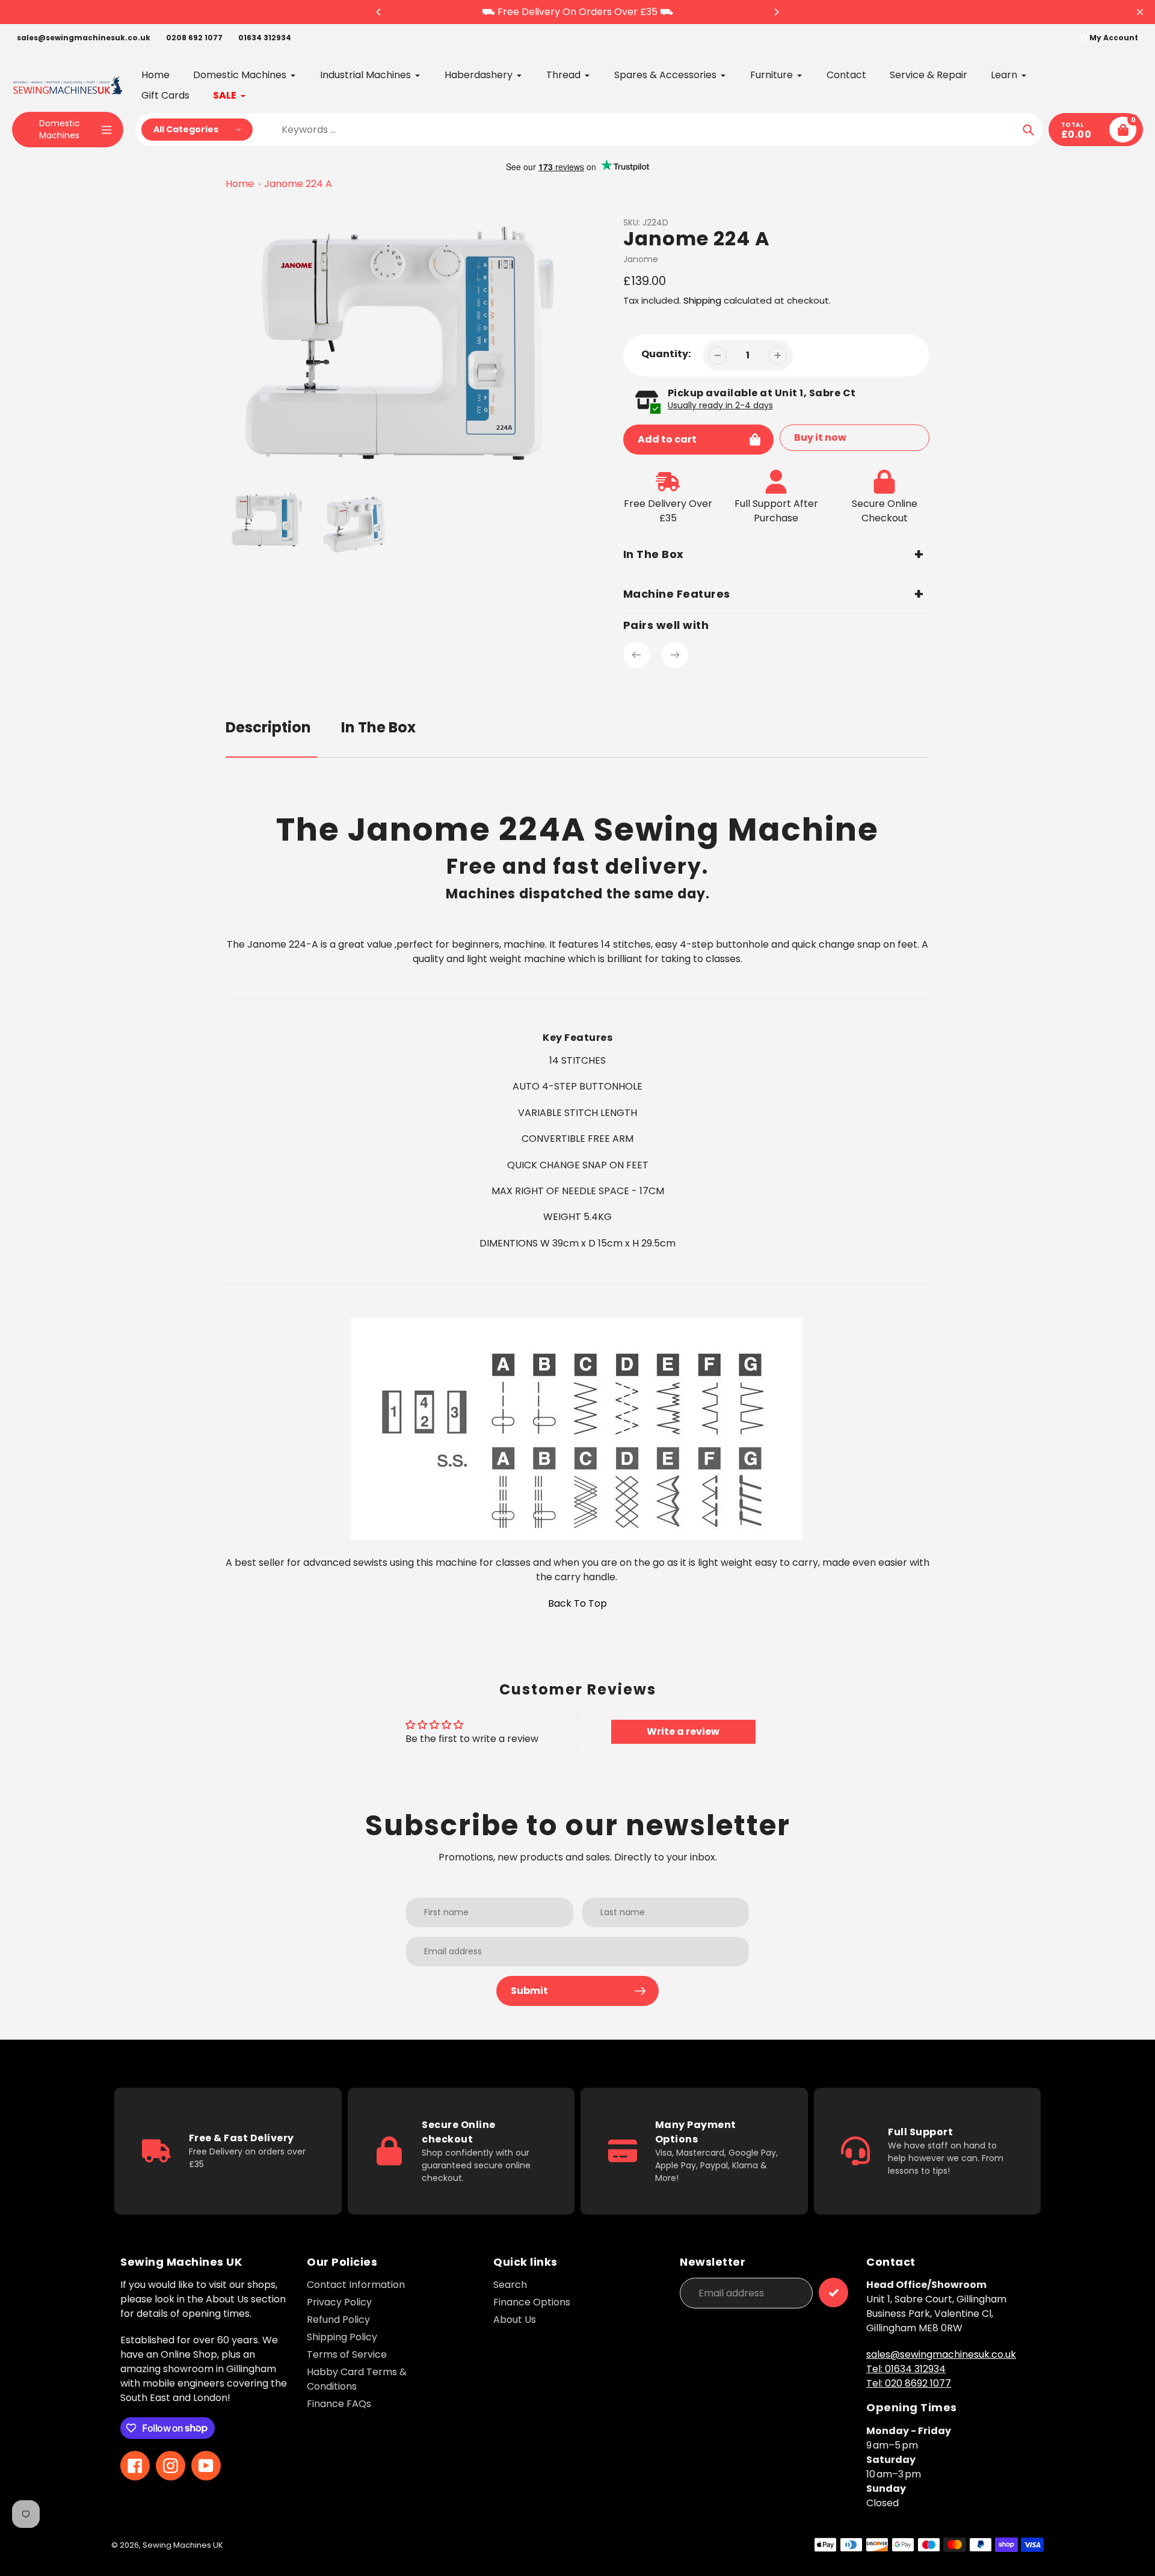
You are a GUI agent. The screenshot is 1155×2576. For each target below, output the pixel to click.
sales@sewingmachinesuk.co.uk (84, 38)
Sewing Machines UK (183, 2545)
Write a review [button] (683, 1731)
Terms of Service (347, 2354)
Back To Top (577, 1603)
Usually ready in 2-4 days (720, 405)
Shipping (702, 300)
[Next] (776, 12)
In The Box (378, 727)
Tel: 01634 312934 (906, 2369)
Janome (641, 259)
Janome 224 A (298, 184)
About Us (515, 2320)
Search (510, 2285)
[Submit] (833, 2292)
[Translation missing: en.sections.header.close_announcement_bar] (1140, 12)
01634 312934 (265, 38)
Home (240, 184)
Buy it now (820, 437)
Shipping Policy (342, 2337)
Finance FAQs (339, 2404)
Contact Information (356, 2285)
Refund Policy (338, 2320)
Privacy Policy (339, 2302)
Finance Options (532, 2302)
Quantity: (666, 354)
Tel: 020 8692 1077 (909, 2383)
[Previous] (379, 12)
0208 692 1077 (194, 38)
